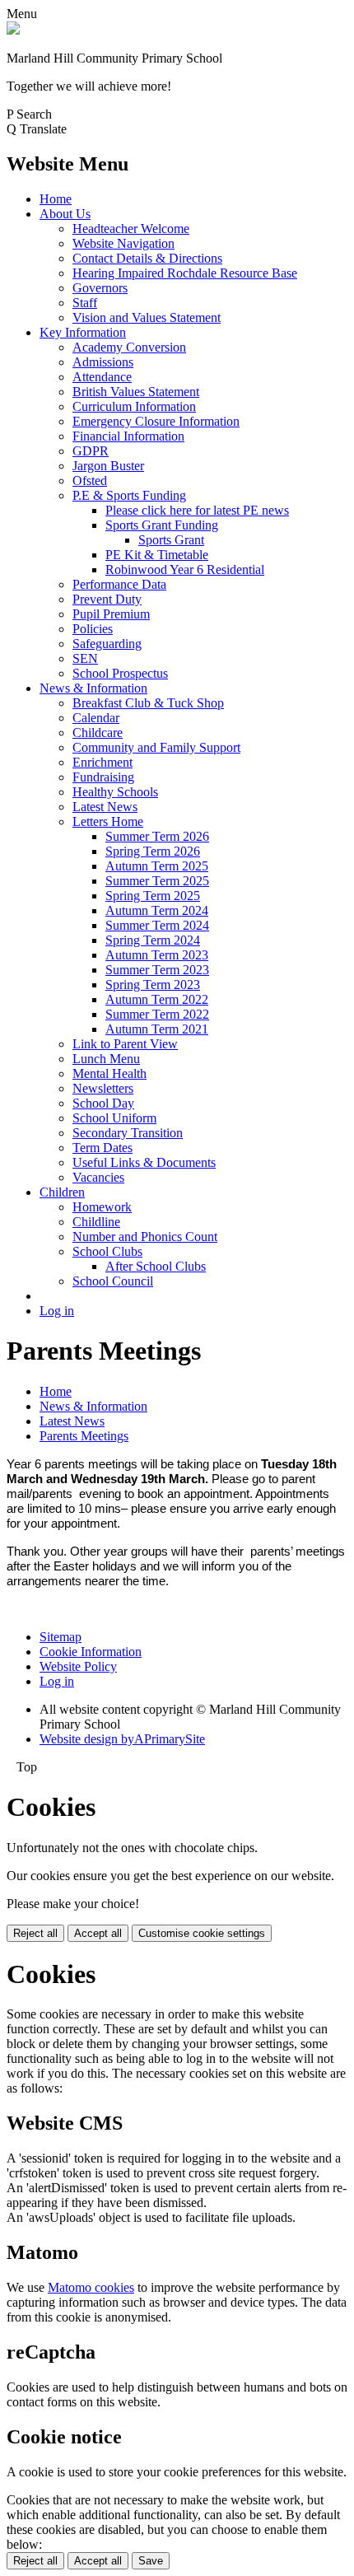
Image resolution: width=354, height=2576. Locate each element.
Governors (100, 288)
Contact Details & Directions (147, 258)
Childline (96, 1222)
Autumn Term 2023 (157, 955)
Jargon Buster (108, 466)
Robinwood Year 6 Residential (185, 569)
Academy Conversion (129, 347)
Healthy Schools (115, 792)
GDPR (91, 451)
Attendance (102, 377)
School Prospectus (120, 673)
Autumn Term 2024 (157, 910)
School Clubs (107, 1251)
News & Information (93, 688)
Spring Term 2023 (153, 985)
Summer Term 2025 (157, 881)
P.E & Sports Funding (129, 495)
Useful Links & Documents (144, 1162)
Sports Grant (171, 540)
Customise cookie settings (202, 1933)
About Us (65, 214)
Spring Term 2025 (153, 896)
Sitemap (61, 1637)
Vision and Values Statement (147, 317)
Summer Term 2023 (157, 970)
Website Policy (78, 1666)
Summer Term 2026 (157, 836)
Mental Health (109, 1073)
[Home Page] (13, 30)
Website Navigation (123, 243)
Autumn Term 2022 (157, 999)
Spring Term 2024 (153, 940)
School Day (103, 1103)
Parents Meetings (84, 1436)
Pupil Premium (111, 614)
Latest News (105, 807)
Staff (85, 303)
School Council (113, 1281)
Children (62, 1192)
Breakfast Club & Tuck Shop (148, 703)
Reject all (35, 1933)
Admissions (103, 362)
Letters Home (108, 821)
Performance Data (119, 584)
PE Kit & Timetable (157, 555)
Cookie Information (91, 1652)
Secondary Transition (128, 1133)
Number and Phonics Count (145, 1237)
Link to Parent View (125, 1044)
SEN (85, 658)
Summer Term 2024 (157, 925)
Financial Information (128, 436)
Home (56, 199)
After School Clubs (156, 1266)
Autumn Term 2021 (157, 1029)
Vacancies (98, 1177)
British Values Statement (136, 392)
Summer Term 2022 (157, 1014)
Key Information (83, 332)
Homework (102, 1207)
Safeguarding (107, 644)
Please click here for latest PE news (197, 510)
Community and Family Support (156, 747)
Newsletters (103, 1088)
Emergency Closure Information (156, 421)
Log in (57, 1311)
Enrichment (102, 762)
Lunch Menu (106, 1059)
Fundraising (103, 777)
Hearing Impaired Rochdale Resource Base (185, 273)
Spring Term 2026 (153, 851)
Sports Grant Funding (162, 525)
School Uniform (114, 1118)
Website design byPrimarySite (122, 1739)
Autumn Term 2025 (157, 866)
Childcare (98, 733)
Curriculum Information (134, 406)
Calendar (96, 718)
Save (151, 2561)
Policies (93, 629)
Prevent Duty (107, 599)
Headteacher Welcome (131, 229)
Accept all (98, 1933)
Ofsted (90, 481)
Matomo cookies (91, 2287)
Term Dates (102, 1148)
